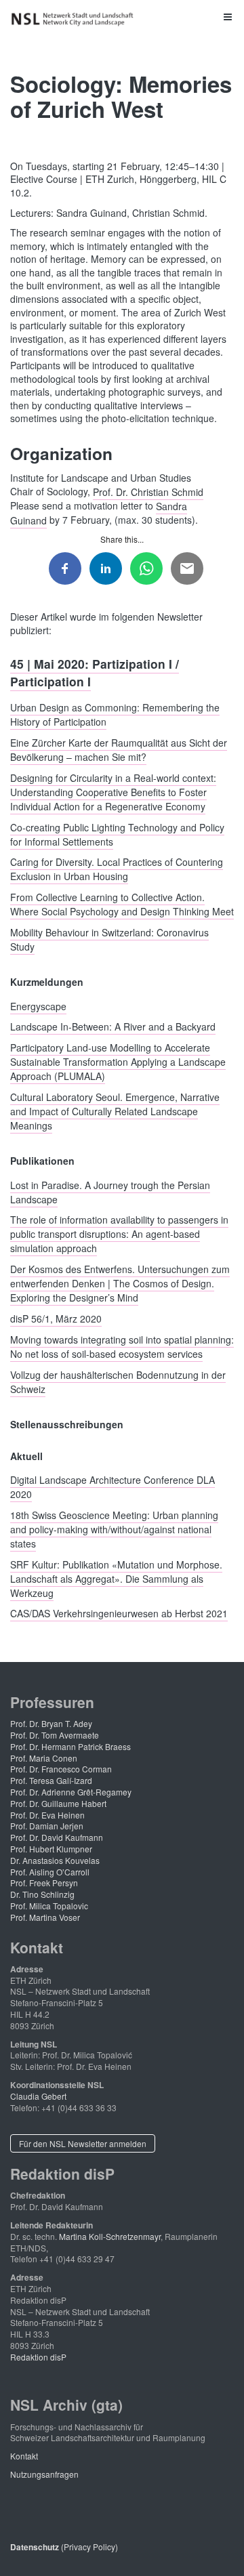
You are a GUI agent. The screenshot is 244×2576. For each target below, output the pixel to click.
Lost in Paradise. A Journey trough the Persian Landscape (110, 1191)
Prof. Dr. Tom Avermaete (55, 1735)
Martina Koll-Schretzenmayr (110, 2236)
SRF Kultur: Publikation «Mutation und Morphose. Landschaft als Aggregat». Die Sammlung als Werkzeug (116, 1578)
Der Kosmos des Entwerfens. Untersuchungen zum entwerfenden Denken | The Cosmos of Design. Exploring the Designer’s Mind (120, 1283)
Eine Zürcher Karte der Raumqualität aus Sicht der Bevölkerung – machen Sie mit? (119, 750)
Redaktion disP (38, 2357)
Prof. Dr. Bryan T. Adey (51, 1723)
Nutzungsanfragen (44, 2474)
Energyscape (38, 1005)
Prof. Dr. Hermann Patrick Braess (70, 1746)
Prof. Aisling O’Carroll (50, 1872)
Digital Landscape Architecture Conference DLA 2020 (113, 1487)
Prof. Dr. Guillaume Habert (58, 1803)
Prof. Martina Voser (45, 1917)
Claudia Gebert (38, 2096)
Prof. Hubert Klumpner (51, 1849)
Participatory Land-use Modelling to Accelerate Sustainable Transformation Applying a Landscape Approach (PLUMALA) (118, 1062)
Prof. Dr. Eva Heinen (47, 1815)
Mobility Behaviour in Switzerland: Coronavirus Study (109, 939)
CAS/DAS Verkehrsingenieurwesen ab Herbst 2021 (119, 1613)
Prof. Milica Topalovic (49, 1906)
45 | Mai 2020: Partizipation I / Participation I (95, 672)
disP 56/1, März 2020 (56, 1318)
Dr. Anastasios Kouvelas (55, 1860)
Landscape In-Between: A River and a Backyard (113, 1026)
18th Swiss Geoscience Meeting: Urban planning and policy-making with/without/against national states (114, 1529)
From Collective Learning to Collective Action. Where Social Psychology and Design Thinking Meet (122, 904)
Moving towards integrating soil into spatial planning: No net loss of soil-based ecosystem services (122, 1346)
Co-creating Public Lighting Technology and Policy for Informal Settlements (117, 834)
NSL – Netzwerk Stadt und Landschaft (75, 19)
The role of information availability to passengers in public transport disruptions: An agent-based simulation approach (119, 1234)
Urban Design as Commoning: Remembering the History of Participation (115, 714)
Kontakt (24, 2456)
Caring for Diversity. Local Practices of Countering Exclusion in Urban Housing (117, 869)
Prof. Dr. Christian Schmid (148, 491)
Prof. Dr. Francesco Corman (61, 1769)
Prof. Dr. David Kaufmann (57, 1837)
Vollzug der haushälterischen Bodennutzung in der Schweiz (118, 1381)
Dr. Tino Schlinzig (42, 1894)
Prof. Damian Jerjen (47, 1826)
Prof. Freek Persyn (44, 1883)
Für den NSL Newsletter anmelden (83, 2143)
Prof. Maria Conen (44, 1758)
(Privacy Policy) (64, 2547)
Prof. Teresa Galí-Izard (51, 1780)
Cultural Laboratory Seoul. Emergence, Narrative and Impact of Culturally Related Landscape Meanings (115, 1110)
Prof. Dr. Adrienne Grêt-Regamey (71, 1792)
